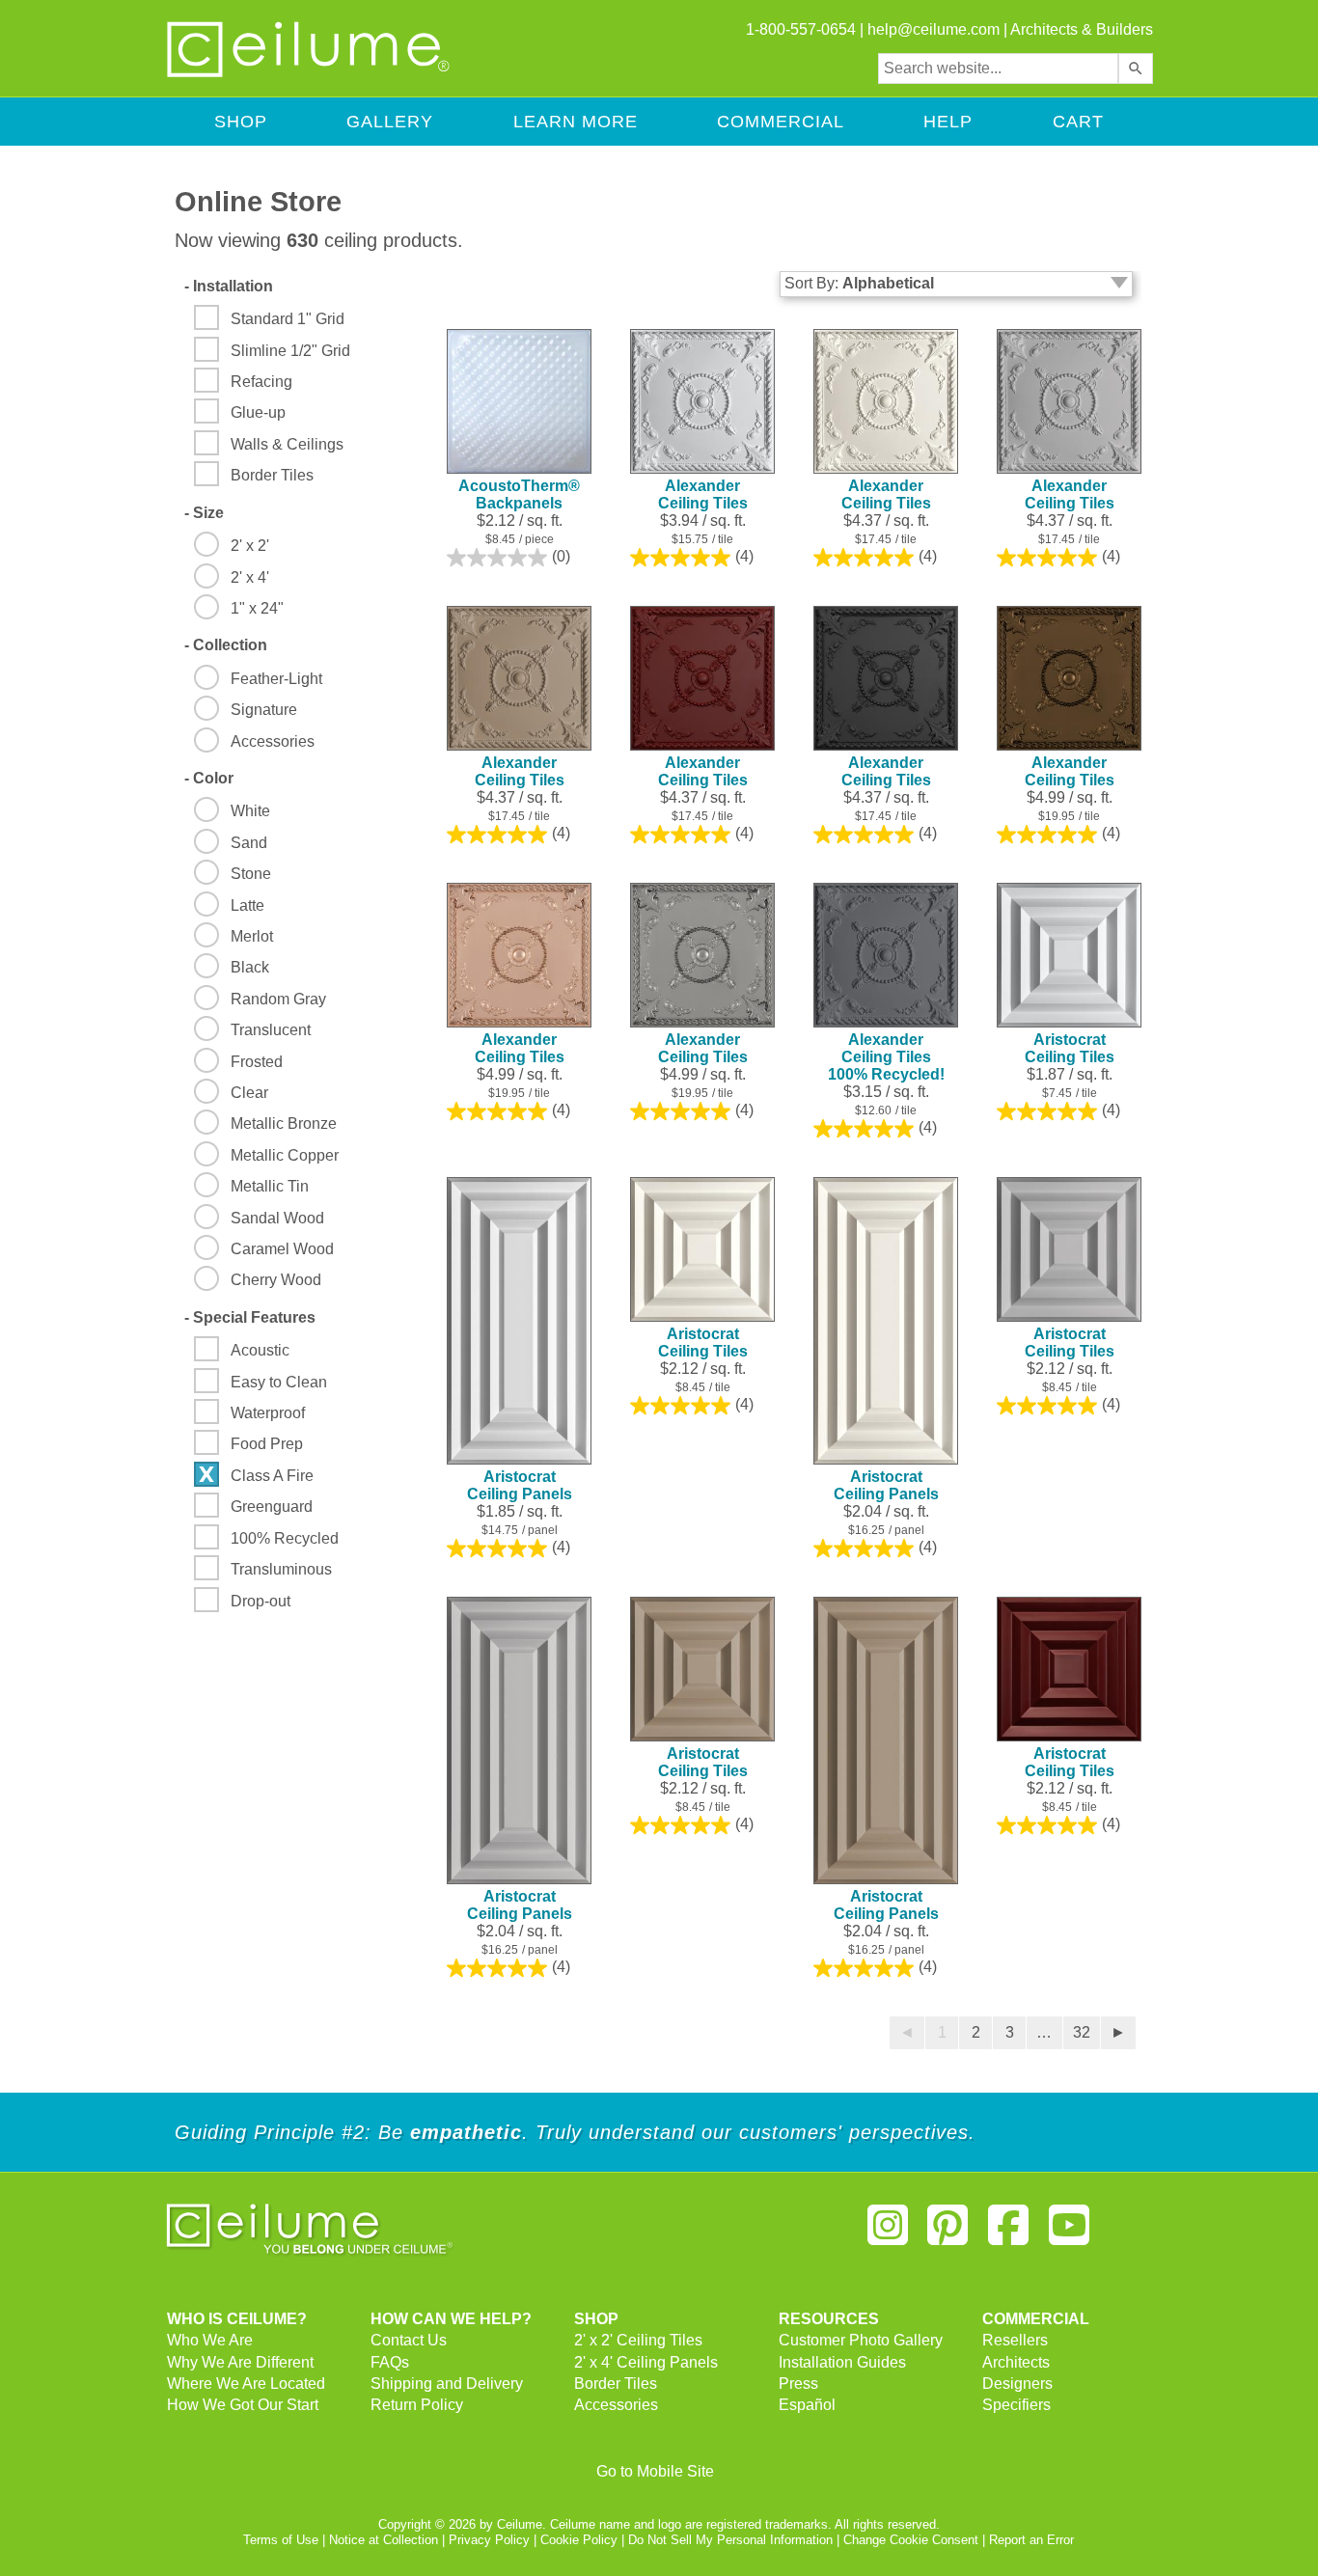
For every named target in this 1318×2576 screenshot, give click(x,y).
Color (209, 778)
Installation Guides (842, 2362)
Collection (226, 645)
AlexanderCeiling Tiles (703, 494)
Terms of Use (281, 2540)
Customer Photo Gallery (861, 2340)
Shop (241, 122)
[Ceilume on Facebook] (1008, 2233)
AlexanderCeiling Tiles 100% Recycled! (886, 1057)
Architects (1016, 2362)
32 (1082, 2032)
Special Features (250, 1317)
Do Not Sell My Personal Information (730, 2540)
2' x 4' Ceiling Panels (646, 2362)
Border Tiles (616, 2384)
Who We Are (210, 2340)
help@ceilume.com (934, 29)
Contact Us (409, 2340)
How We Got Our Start (243, 2405)
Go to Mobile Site (655, 2471)
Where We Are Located (246, 2384)
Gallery (390, 122)
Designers (1017, 2384)
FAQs (390, 2362)
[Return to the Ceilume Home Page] (310, 74)
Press (798, 2384)
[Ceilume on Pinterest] (948, 2233)
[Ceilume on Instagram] (888, 2233)
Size (204, 513)
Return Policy (417, 2405)
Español (807, 2405)
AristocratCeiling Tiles (1070, 1048)
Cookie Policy (579, 2540)
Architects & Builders (1082, 29)
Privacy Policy (489, 2540)
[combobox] (998, 69)
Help (948, 122)
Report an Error (1031, 2540)
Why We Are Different (240, 2362)
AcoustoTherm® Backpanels (519, 494)
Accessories (616, 2405)
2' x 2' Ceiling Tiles (638, 2340)
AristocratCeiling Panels (520, 1485)
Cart (1078, 122)
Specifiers (1016, 2405)
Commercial (781, 122)
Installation (229, 286)
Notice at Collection (384, 2540)
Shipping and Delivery (447, 2384)
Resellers (1015, 2340)
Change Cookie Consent (911, 2540)
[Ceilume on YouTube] (1069, 2233)
